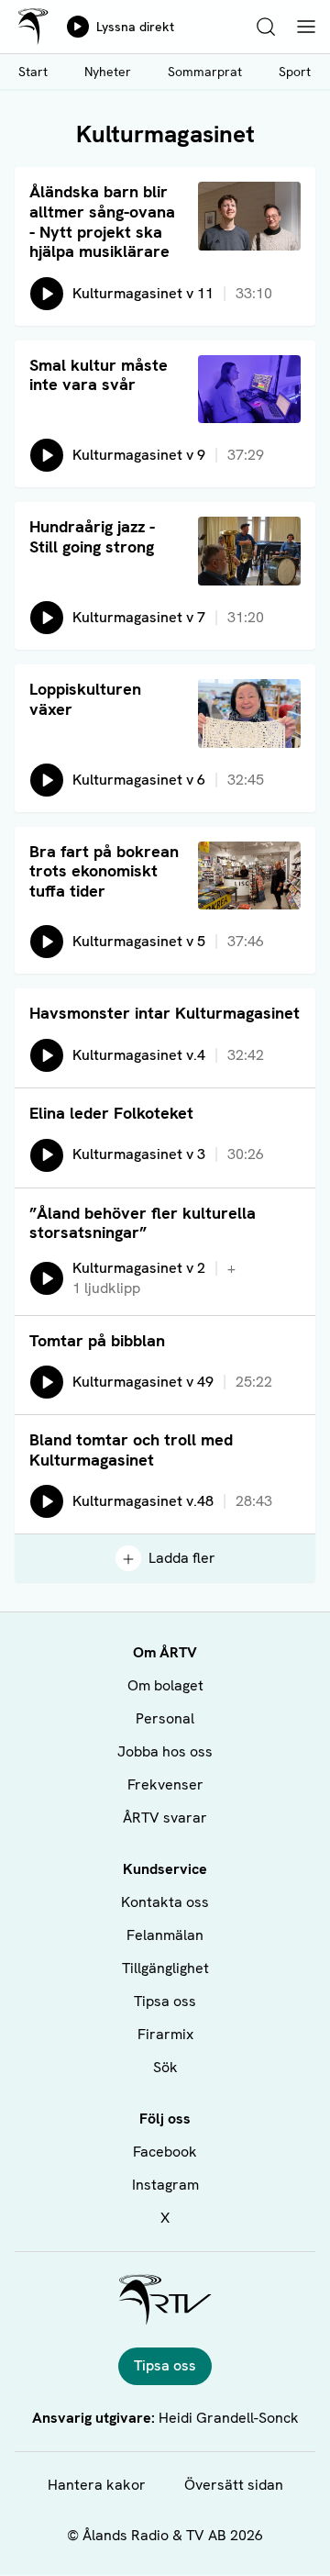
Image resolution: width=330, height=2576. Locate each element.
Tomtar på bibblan (97, 1340)
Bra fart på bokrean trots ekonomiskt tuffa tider (104, 871)
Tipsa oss (165, 2001)
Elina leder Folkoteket (111, 1113)
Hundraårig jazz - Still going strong (92, 536)
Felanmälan (165, 1935)
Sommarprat (205, 72)
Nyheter (108, 72)
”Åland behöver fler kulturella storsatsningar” (143, 1223)
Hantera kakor (97, 2485)
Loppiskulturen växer (85, 699)
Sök (165, 2067)
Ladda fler (182, 1558)
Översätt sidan (234, 2485)
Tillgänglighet (165, 1968)
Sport (295, 72)
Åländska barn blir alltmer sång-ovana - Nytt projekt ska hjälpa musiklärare (102, 221)
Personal (165, 1718)
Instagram (165, 2185)
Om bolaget (165, 1685)
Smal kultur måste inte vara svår (99, 375)
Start (33, 72)
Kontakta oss (165, 1902)
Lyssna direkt (135, 27)
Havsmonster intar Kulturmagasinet (165, 1013)
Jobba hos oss (165, 1751)
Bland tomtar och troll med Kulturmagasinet (131, 1450)
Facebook (165, 2152)
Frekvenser (165, 1784)
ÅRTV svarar (165, 1818)
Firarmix (165, 2034)
